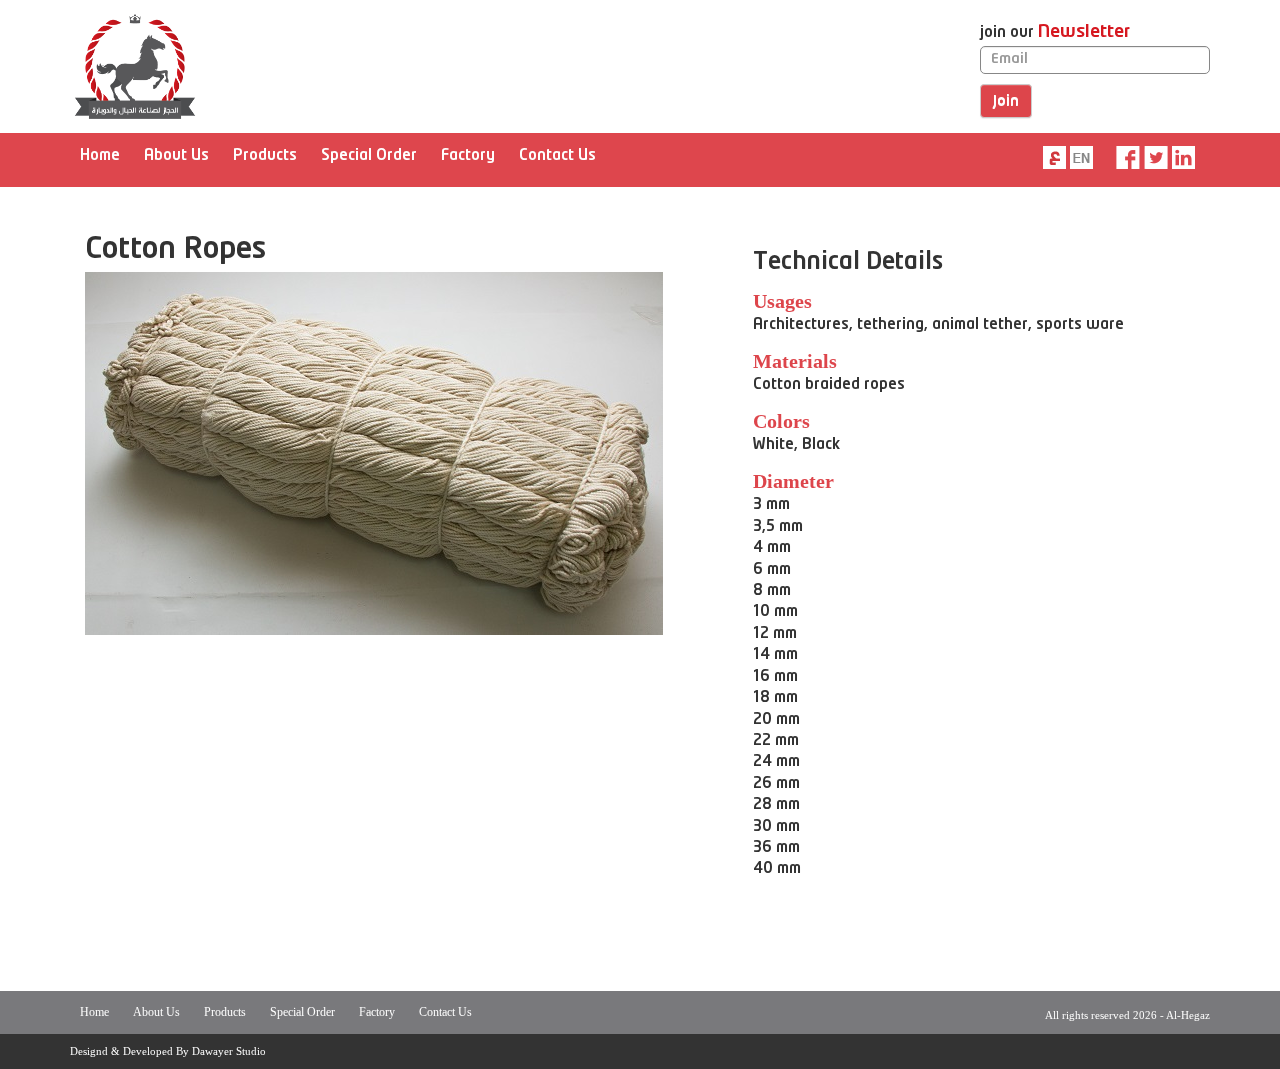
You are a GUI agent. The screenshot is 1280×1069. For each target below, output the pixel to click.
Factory (468, 156)
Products (265, 156)
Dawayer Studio (229, 1051)
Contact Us (557, 156)
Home (100, 156)
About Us (176, 156)
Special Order (369, 156)
